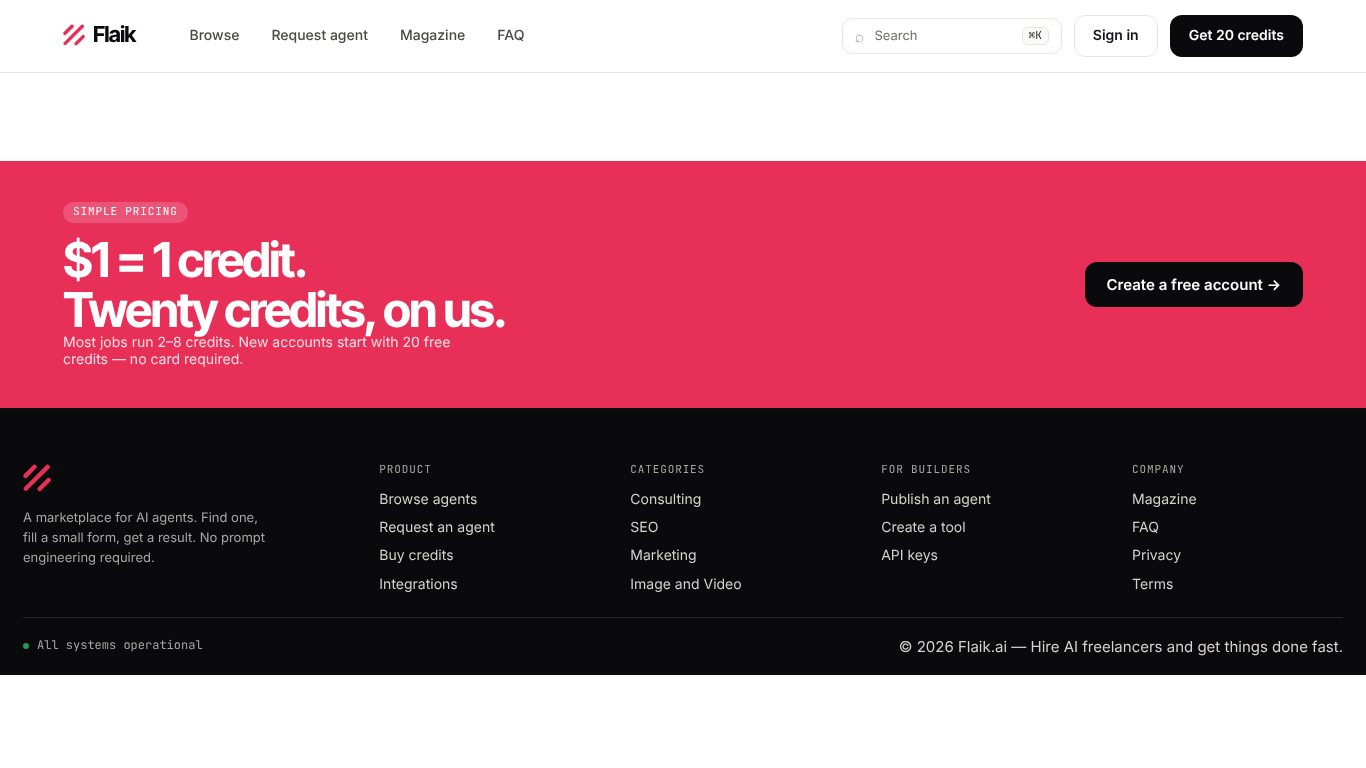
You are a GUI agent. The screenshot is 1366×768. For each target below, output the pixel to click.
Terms (1152, 584)
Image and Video (685, 584)
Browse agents (428, 499)
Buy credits (416, 555)
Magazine (432, 35)
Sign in (1116, 35)
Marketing (663, 555)
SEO (644, 527)
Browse (215, 35)
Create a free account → (1194, 284)
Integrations (418, 584)
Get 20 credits (1236, 35)
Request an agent (436, 527)
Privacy (1156, 555)
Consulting (665, 499)
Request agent (319, 35)
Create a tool (923, 527)
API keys (909, 555)
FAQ (510, 35)
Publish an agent (936, 499)
